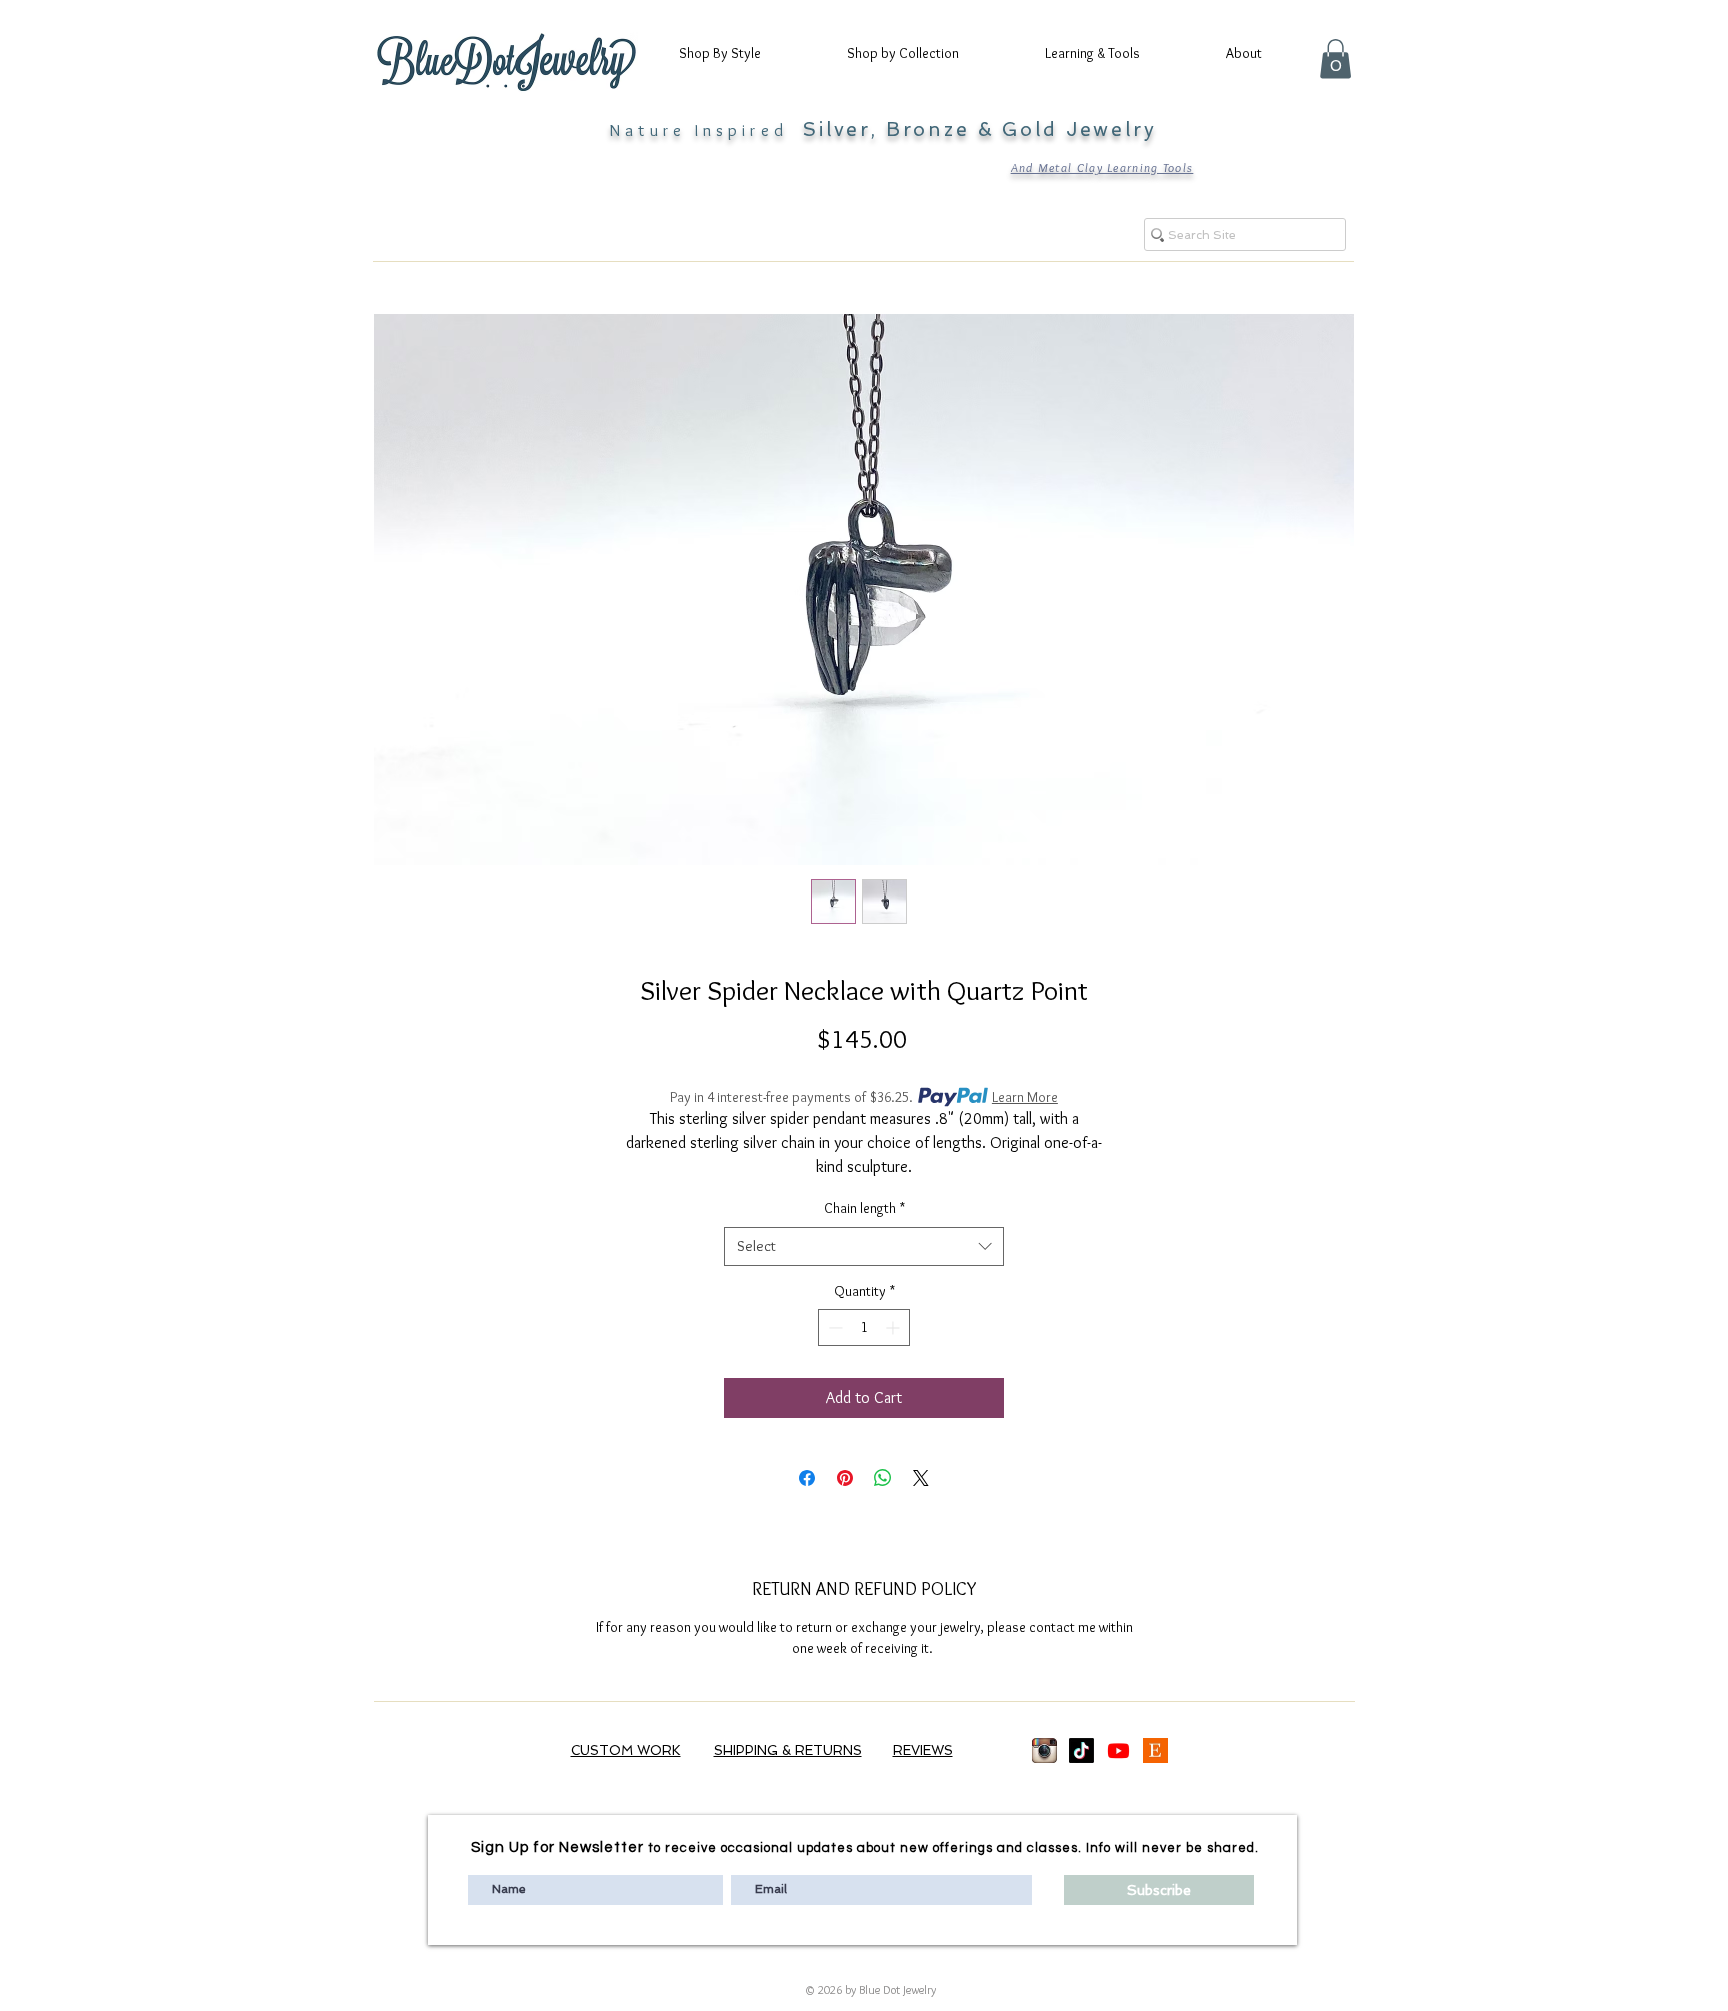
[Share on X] (921, 1478)
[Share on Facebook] (807, 1478)
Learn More (1025, 1097)
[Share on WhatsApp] (883, 1478)
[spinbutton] (864, 1327)
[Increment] (894, 1327)
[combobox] (864, 1246)
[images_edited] (1044, 1750)
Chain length (864, 1208)
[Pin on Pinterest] (845, 1478)
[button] (738, 53)
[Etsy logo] (1155, 1750)
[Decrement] (833, 1327)
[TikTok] (1081, 1750)
